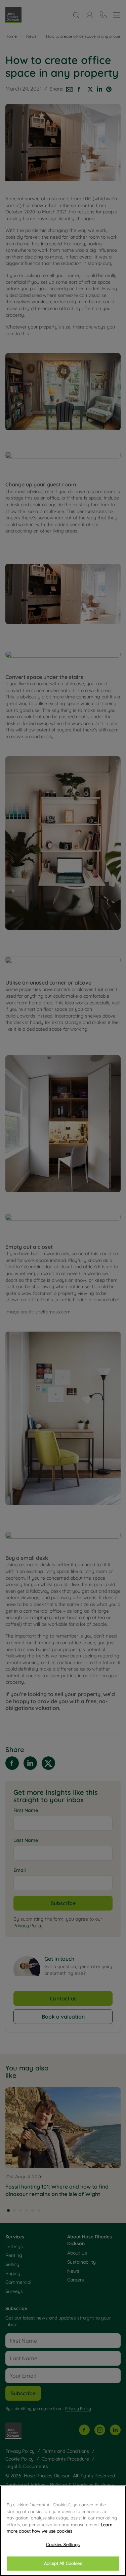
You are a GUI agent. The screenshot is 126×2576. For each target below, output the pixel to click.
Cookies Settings (63, 2544)
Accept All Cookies (63, 2563)
